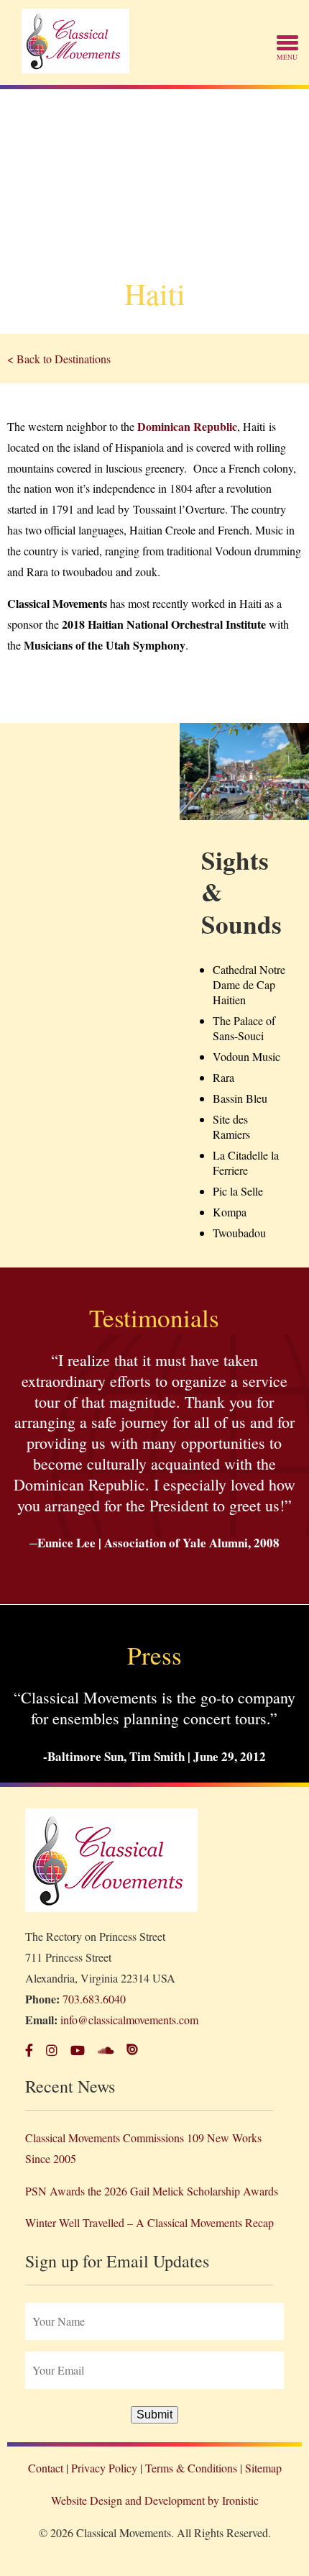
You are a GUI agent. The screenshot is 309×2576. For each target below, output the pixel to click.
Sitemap (263, 2468)
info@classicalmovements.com (129, 2020)
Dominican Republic (187, 426)
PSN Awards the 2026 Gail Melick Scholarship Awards (152, 2191)
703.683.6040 (94, 1999)
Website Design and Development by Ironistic (155, 2500)
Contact (46, 2468)
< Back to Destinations (59, 359)
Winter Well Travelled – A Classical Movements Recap (149, 2222)
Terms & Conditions (191, 2468)
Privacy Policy (104, 2468)
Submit (154, 2415)
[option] (154, 211)
